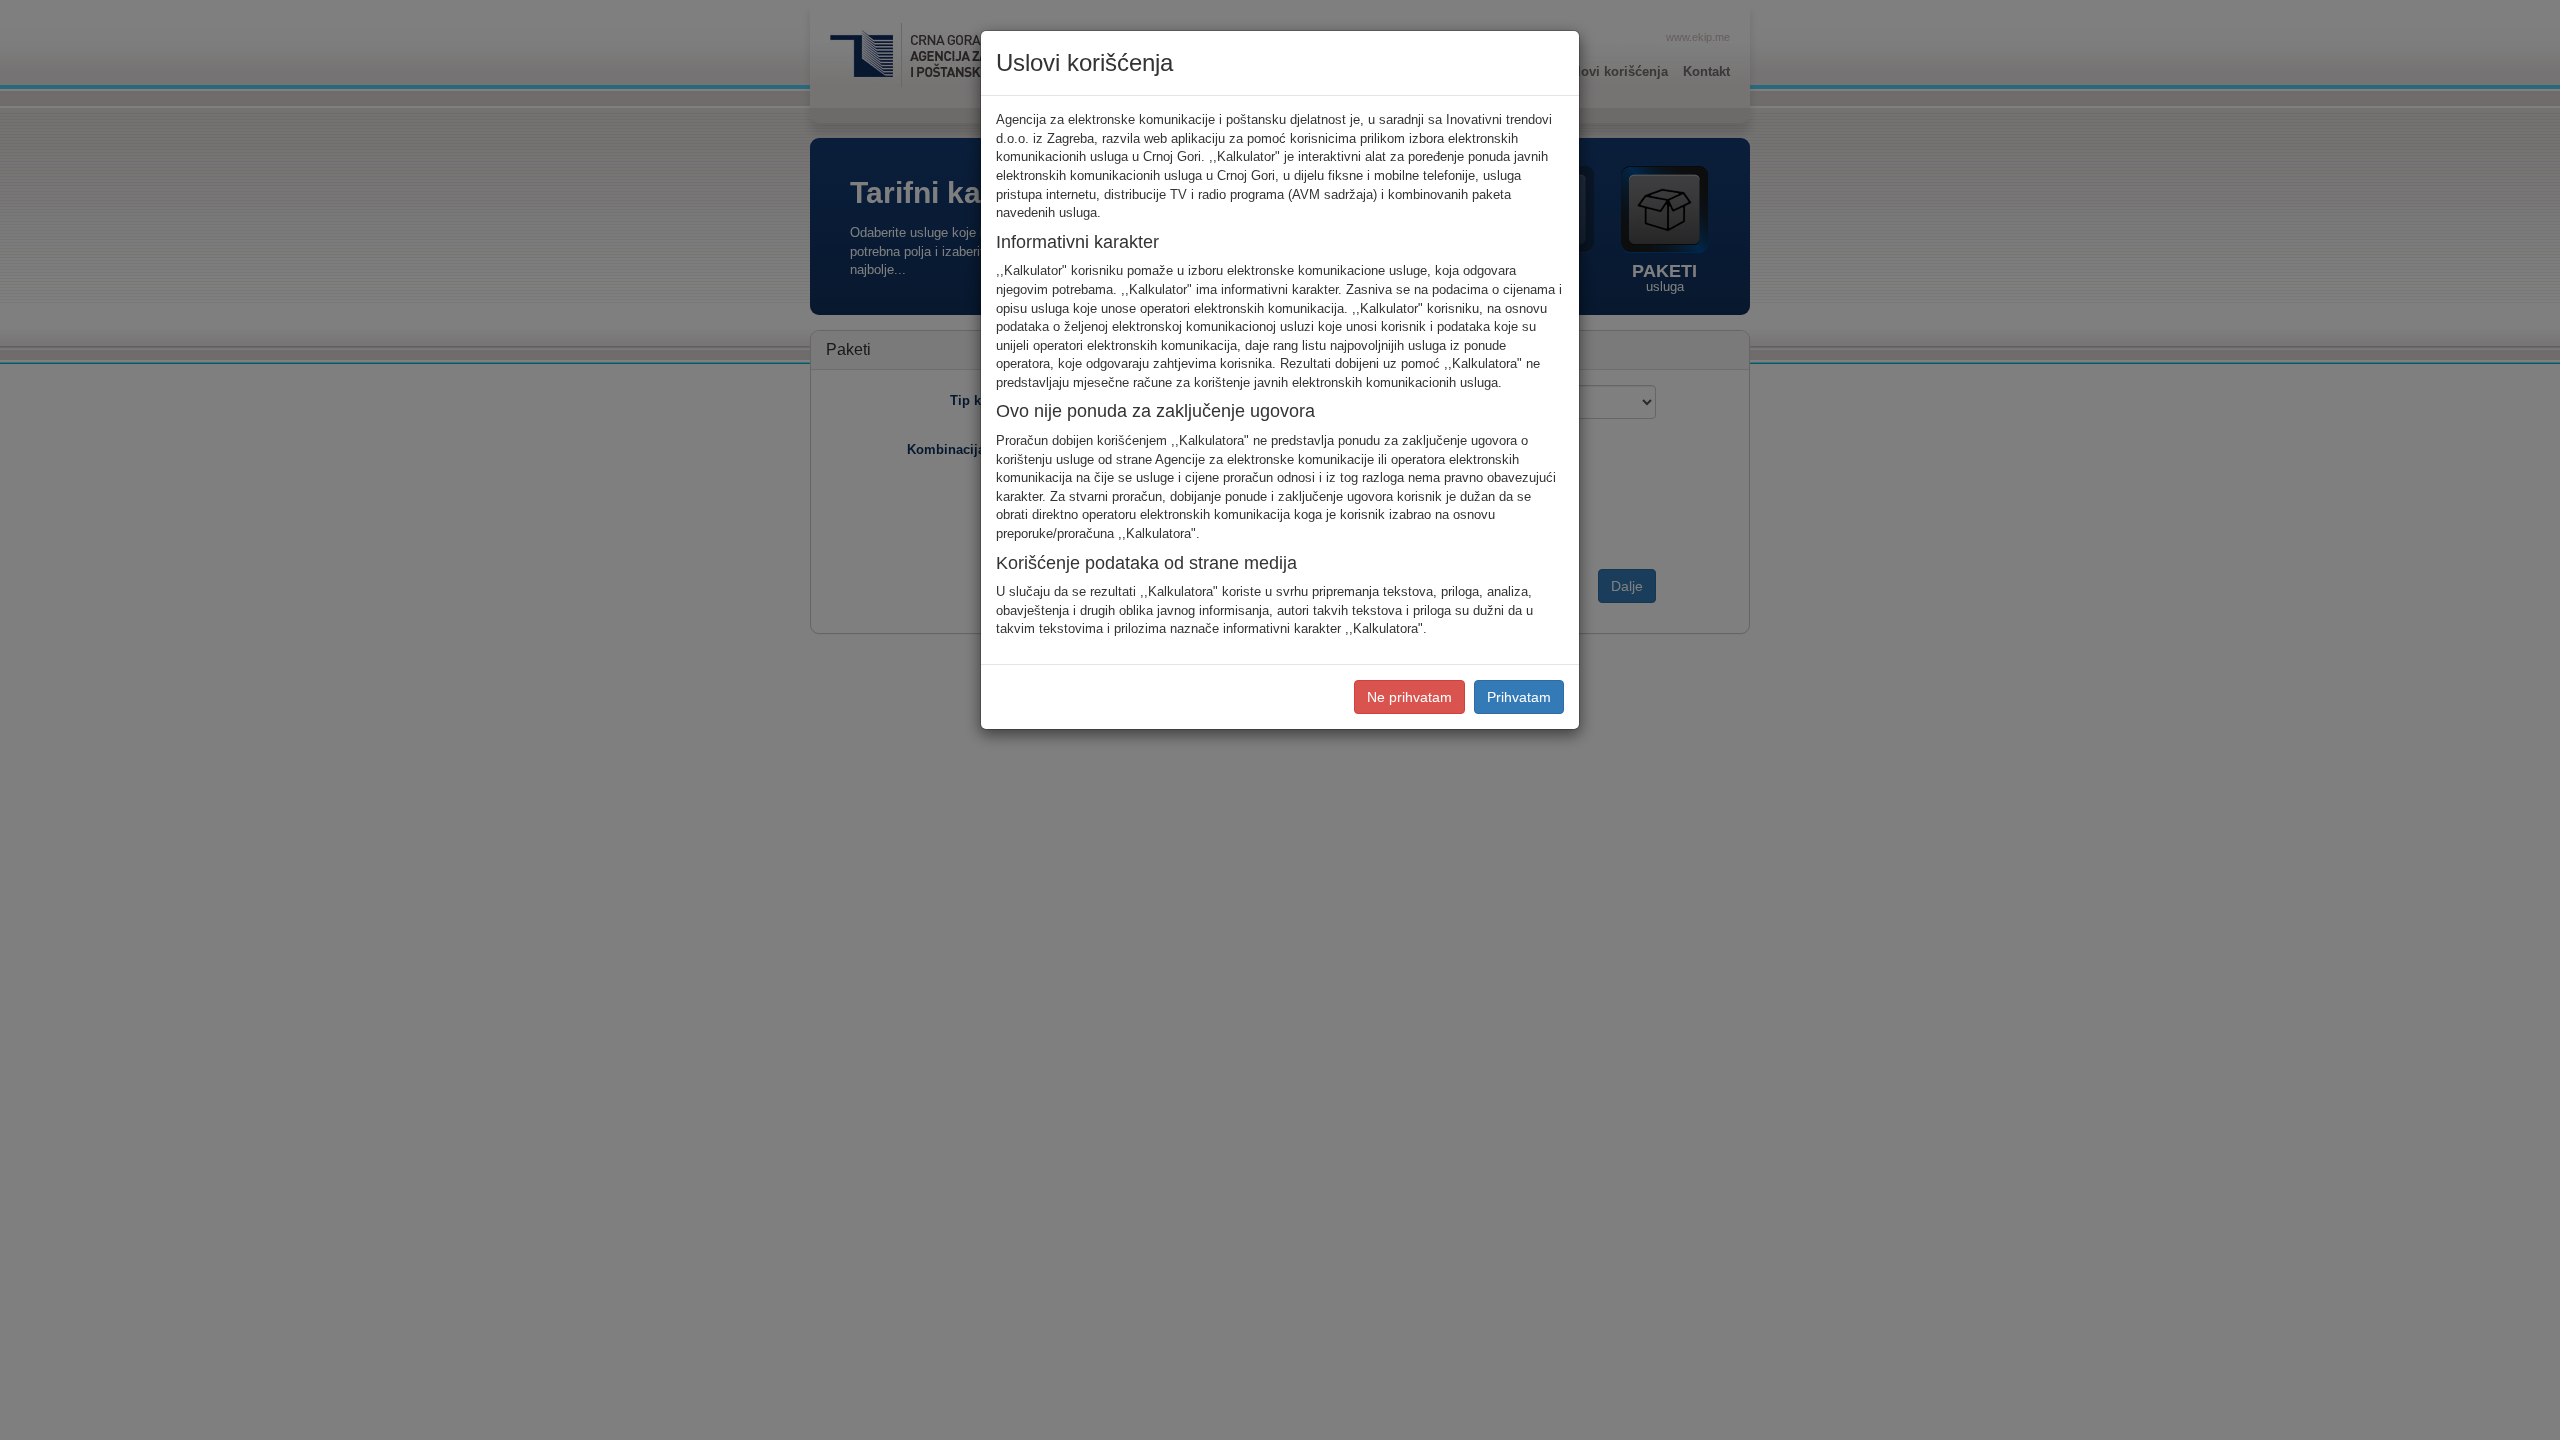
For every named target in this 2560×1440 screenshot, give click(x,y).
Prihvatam (1519, 697)
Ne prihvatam (1409, 697)
